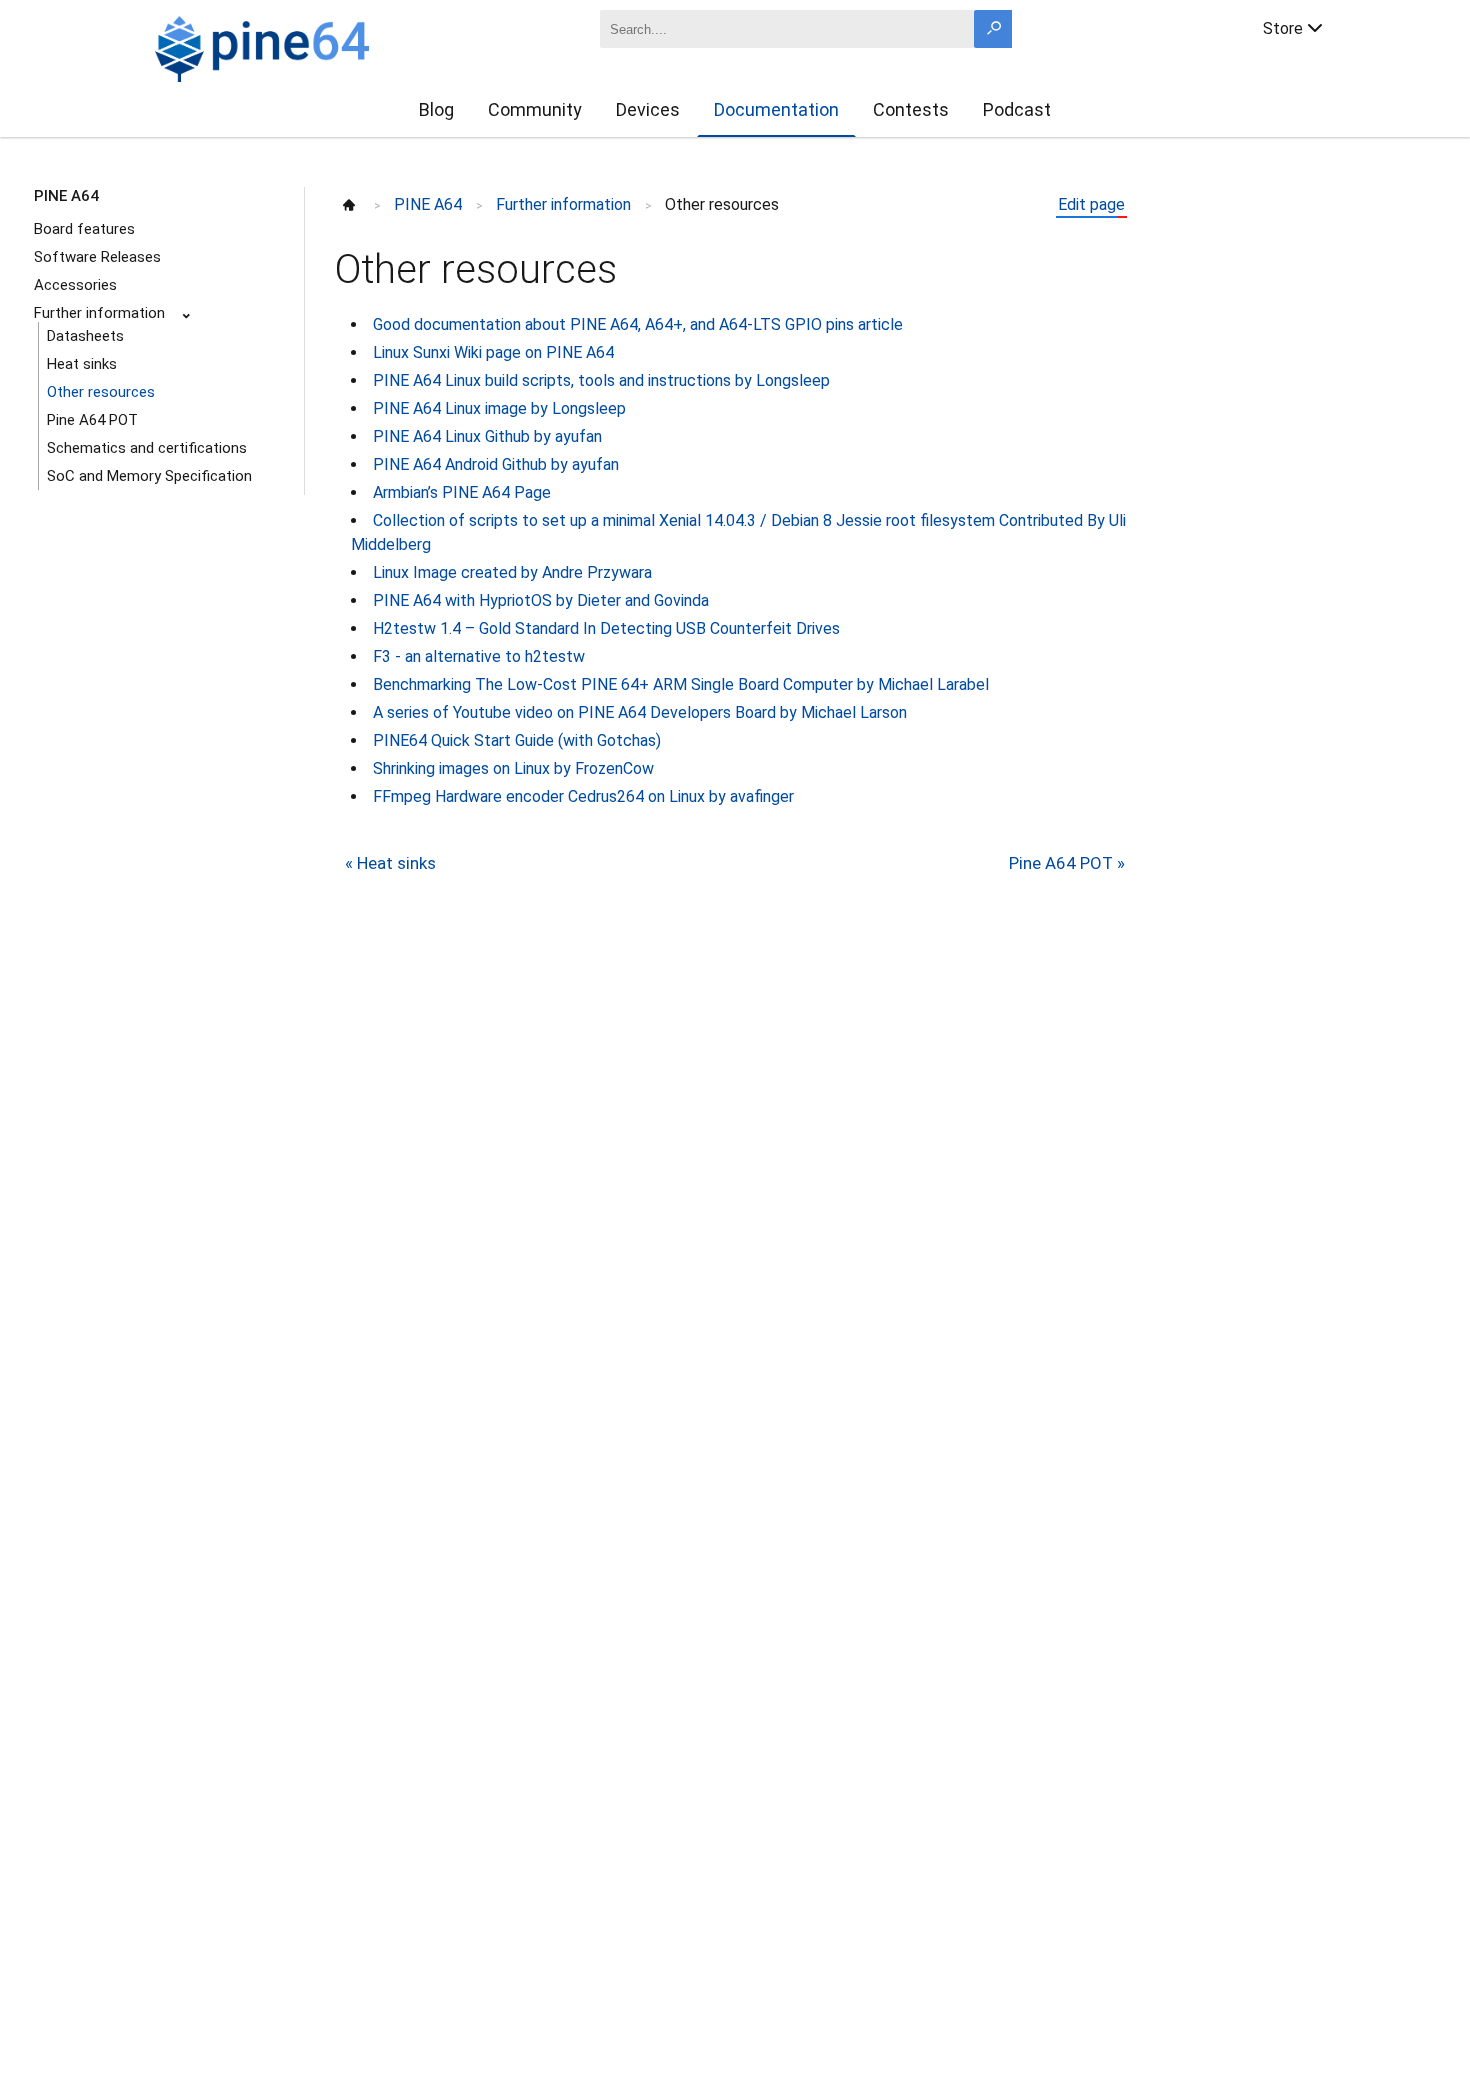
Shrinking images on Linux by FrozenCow (513, 768)
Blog (436, 109)
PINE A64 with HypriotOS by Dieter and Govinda (541, 600)
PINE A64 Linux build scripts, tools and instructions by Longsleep (601, 380)
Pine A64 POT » (1067, 863)
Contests (911, 109)
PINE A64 (66, 196)
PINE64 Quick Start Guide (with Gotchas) (517, 740)
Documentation (776, 109)
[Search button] (993, 29)
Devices (648, 109)
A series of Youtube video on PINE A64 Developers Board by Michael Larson (640, 712)
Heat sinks (82, 364)
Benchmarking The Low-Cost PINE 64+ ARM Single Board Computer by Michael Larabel (681, 684)
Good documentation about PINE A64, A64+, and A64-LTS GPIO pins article (638, 324)
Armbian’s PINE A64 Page (462, 492)
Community (535, 109)
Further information (99, 313)
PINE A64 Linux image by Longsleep (499, 408)
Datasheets (85, 336)
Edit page (1091, 204)
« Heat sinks (390, 863)
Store (1283, 28)
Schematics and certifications (147, 448)
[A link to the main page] (331, 46)
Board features (84, 229)
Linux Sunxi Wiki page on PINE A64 (493, 352)
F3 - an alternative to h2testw (479, 656)
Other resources (101, 392)
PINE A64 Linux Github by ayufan (487, 436)
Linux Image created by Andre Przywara (512, 572)
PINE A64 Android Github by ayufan (496, 464)
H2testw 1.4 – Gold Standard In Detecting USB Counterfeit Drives (606, 628)
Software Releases (97, 257)
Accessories (75, 285)
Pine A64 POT (92, 420)
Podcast (1017, 109)
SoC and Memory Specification (149, 476)
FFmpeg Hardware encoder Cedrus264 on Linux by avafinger (583, 796)
